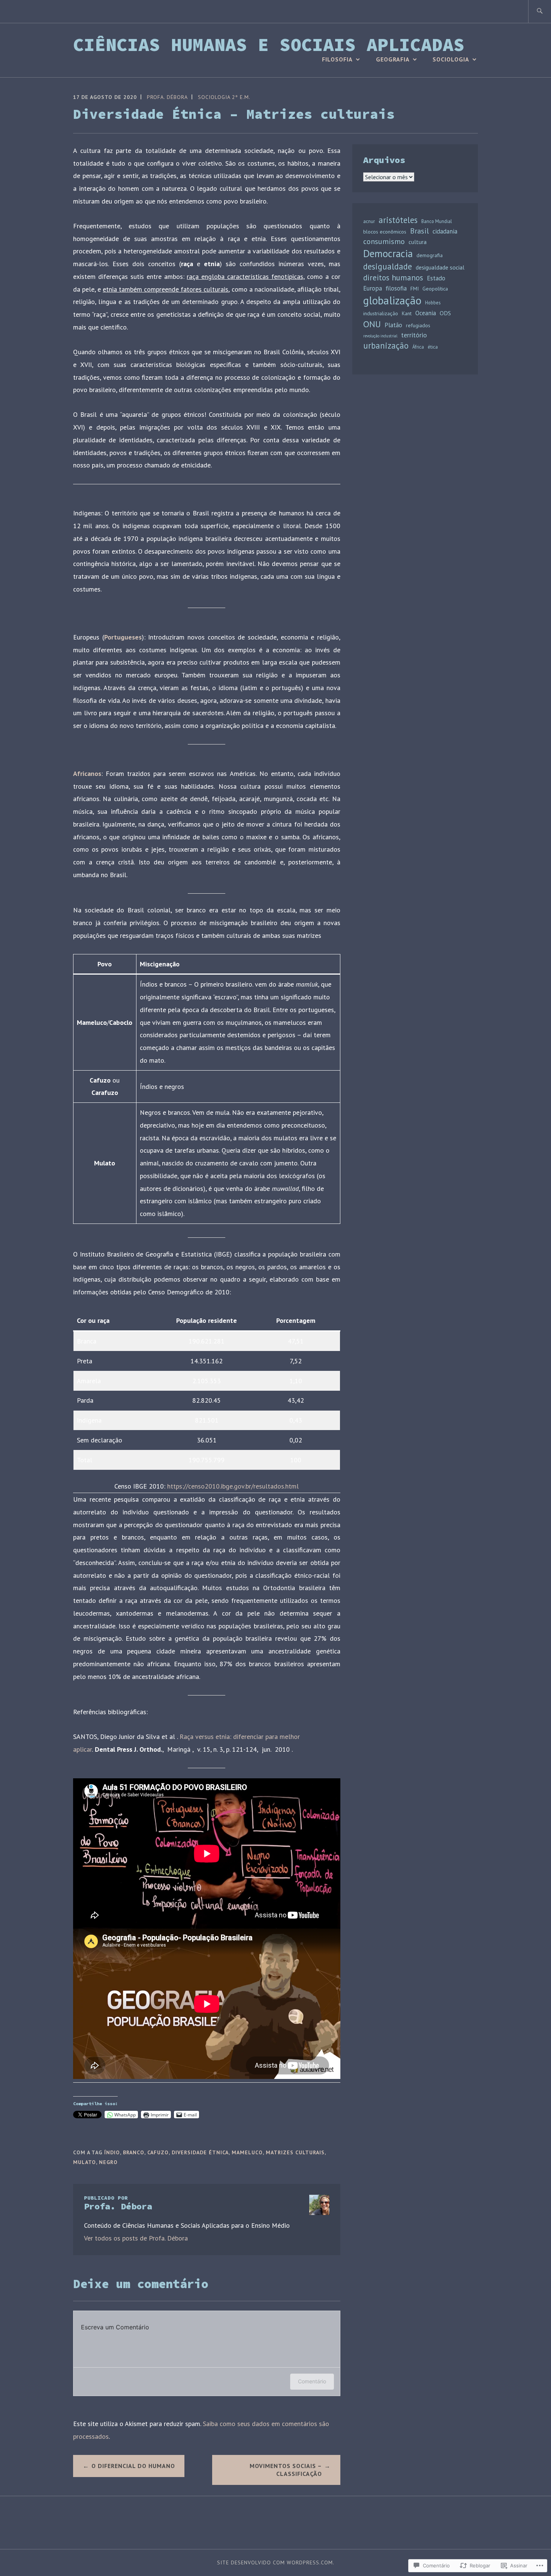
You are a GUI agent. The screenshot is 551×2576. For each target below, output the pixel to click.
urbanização (386, 345)
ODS (445, 313)
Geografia (393, 59)
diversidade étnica (200, 2152)
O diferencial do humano (133, 2466)
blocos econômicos (385, 232)
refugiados (418, 325)
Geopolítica (435, 289)
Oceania (426, 313)
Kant (407, 313)
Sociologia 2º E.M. (224, 97)
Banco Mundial (437, 221)
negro (108, 2162)
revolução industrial (380, 336)
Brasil (419, 231)
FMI (415, 289)
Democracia (388, 253)
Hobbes (433, 303)
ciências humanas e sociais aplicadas (269, 45)
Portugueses (123, 637)
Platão (393, 325)
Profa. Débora (167, 97)
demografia (430, 255)
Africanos (87, 774)
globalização (392, 300)
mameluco (247, 2152)
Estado (436, 278)
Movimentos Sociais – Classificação (286, 2470)
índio (112, 2152)
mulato (85, 2162)
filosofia (396, 288)
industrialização (381, 313)
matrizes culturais (295, 2152)
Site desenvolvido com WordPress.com (275, 2563)
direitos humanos (393, 277)
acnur (369, 221)
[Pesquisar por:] (540, 11)
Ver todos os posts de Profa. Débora (136, 2238)
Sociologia (451, 59)
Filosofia (337, 59)
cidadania (445, 231)
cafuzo (158, 2152)
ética (433, 347)
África (418, 347)
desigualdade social (440, 267)
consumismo (384, 241)
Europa (373, 288)
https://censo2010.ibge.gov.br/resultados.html (233, 1486)
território (414, 335)
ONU (372, 324)
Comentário (312, 2381)
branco (134, 2152)
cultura (418, 242)
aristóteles (398, 220)
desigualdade (388, 266)
